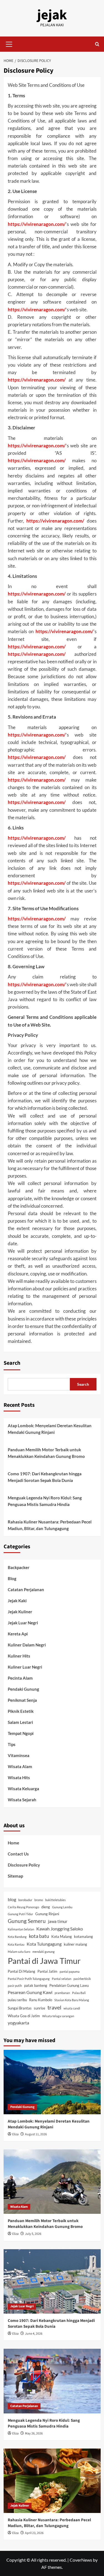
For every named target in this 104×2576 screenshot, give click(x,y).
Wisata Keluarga (23, 1789)
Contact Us (18, 1854)
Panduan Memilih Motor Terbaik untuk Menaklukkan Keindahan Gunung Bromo (46, 1453)
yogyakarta (18, 2023)
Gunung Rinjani (47, 1914)
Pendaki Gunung (23, 1689)
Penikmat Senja (22, 1700)
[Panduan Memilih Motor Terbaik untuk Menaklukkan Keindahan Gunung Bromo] (52, 2182)
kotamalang (83, 1936)
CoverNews (81, 2560)
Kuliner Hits (19, 1656)
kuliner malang (75, 1944)
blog (12, 1899)
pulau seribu (17, 2000)
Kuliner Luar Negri (25, 1667)
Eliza (15, 2134)
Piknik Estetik (21, 1711)
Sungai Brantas (20, 2008)
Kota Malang (62, 1936)
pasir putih (15, 1986)
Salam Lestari (20, 1722)
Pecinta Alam (20, 1678)
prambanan (62, 1993)
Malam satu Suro (19, 1952)
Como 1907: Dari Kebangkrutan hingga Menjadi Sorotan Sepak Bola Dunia (45, 1477)
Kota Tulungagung (44, 1944)
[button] (9, 43)
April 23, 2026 (34, 2533)
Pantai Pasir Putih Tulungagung (29, 1979)
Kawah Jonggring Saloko (60, 1929)
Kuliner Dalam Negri (27, 1645)
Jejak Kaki (17, 1601)
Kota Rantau (16, 1944)
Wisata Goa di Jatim (24, 2016)
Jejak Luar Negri (23, 1623)
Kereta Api (18, 1634)
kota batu (39, 1936)
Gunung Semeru (27, 1921)
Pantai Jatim (47, 1971)
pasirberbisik (82, 1979)
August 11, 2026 (36, 2134)
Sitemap (15, 1876)
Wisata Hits (19, 1778)
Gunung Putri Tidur (20, 1914)
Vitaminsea (19, 1755)
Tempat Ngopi (21, 1733)
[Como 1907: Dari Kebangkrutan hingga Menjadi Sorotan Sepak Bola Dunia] (52, 2281)
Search (12, 1363)
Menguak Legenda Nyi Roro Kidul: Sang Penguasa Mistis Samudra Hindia (45, 1501)
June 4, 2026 (34, 2334)
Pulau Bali (79, 1993)
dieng (46, 1907)
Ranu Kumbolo (41, 2000)
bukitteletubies (55, 1900)
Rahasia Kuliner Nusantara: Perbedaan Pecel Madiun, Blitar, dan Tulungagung (50, 1525)
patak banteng (36, 1985)
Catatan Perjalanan (26, 1590)
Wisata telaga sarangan (58, 2016)
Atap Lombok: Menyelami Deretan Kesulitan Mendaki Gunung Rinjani (50, 1429)
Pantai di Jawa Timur (44, 1961)
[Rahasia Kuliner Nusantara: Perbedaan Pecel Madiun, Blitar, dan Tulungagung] (52, 2481)
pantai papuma (70, 1971)
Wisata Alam (20, 1766)
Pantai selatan (62, 1979)
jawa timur (58, 1921)
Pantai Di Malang (21, 1971)
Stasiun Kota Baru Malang (72, 2000)
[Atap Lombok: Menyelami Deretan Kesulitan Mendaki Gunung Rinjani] (52, 2082)
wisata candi (72, 2008)
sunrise (40, 2008)
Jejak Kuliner (20, 1612)
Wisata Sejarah (22, 1800)
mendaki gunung (44, 1952)
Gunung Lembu (62, 1907)
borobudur (25, 1900)
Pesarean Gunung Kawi (30, 1992)
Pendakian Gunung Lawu (69, 1985)
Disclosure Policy (24, 1865)
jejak (52, 15)
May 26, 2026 (34, 2433)
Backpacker (19, 1567)
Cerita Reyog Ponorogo (23, 1907)
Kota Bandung (17, 1937)
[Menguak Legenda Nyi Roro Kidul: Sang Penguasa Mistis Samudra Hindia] (52, 2381)
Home (13, 1843)
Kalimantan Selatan (21, 1929)
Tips (12, 1744)
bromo (39, 1900)
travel (54, 2007)
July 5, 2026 (33, 2234)
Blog (12, 1578)
